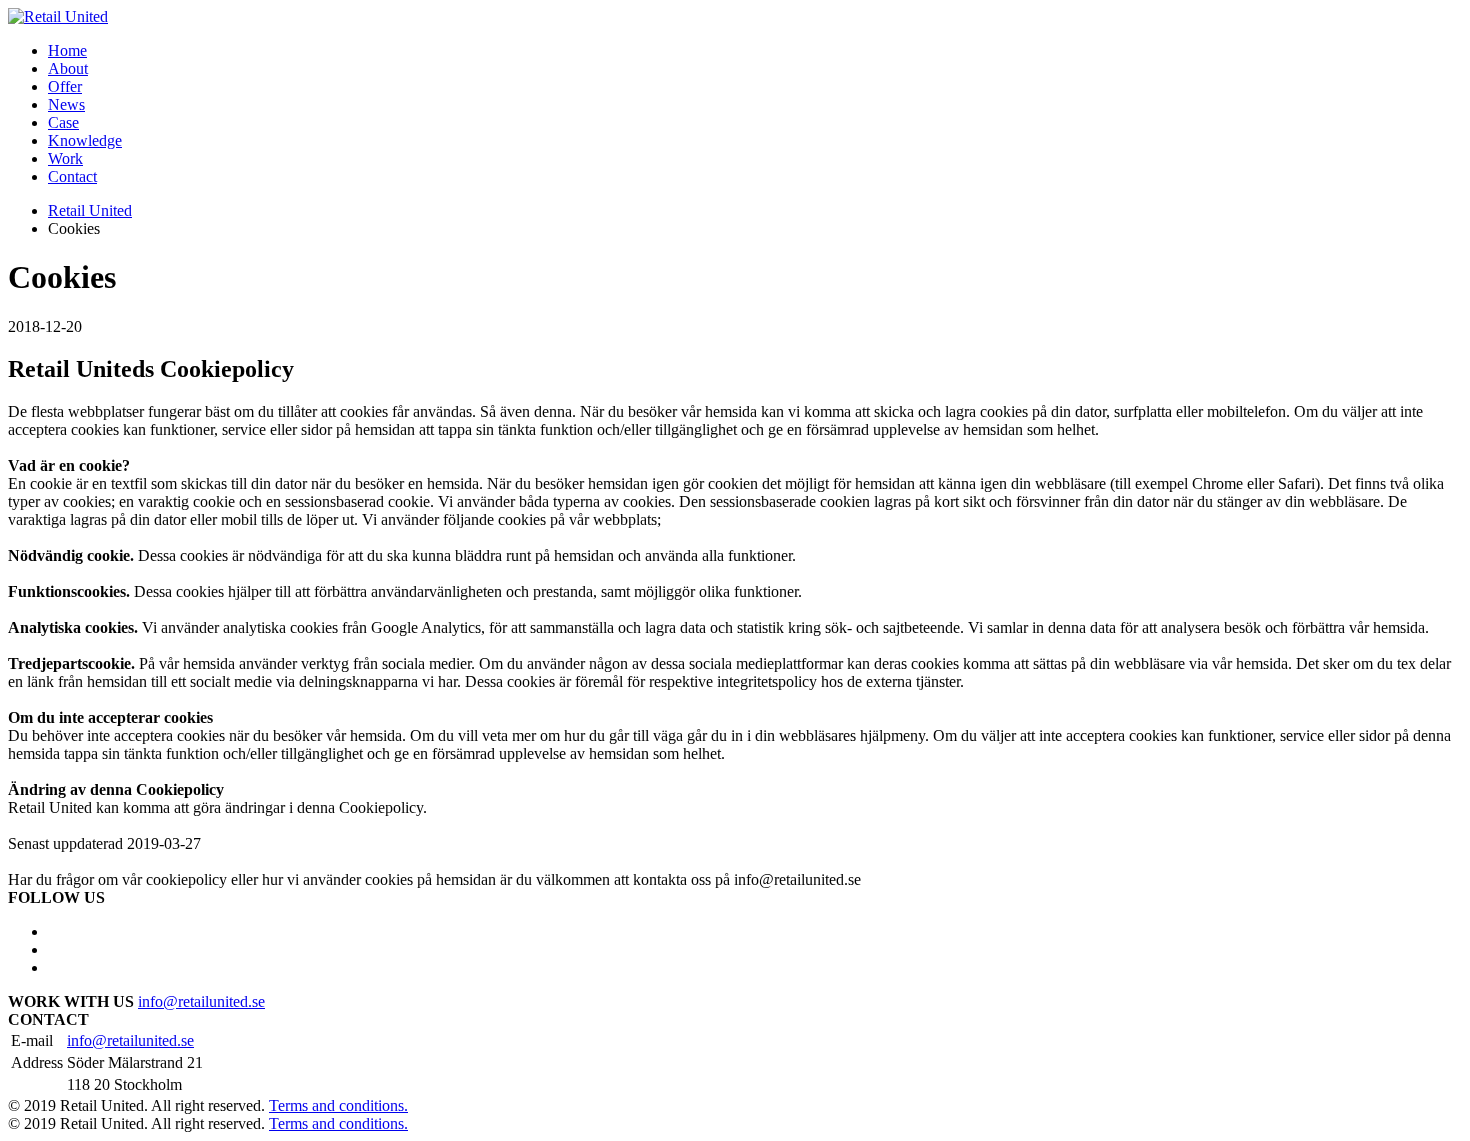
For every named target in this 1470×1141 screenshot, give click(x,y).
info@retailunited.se (201, 1001)
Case (63, 122)
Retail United (90, 210)
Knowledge (85, 140)
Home (67, 50)
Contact (72, 176)
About (68, 68)
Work (65, 158)
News (66, 104)
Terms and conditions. (338, 1105)
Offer (65, 86)
